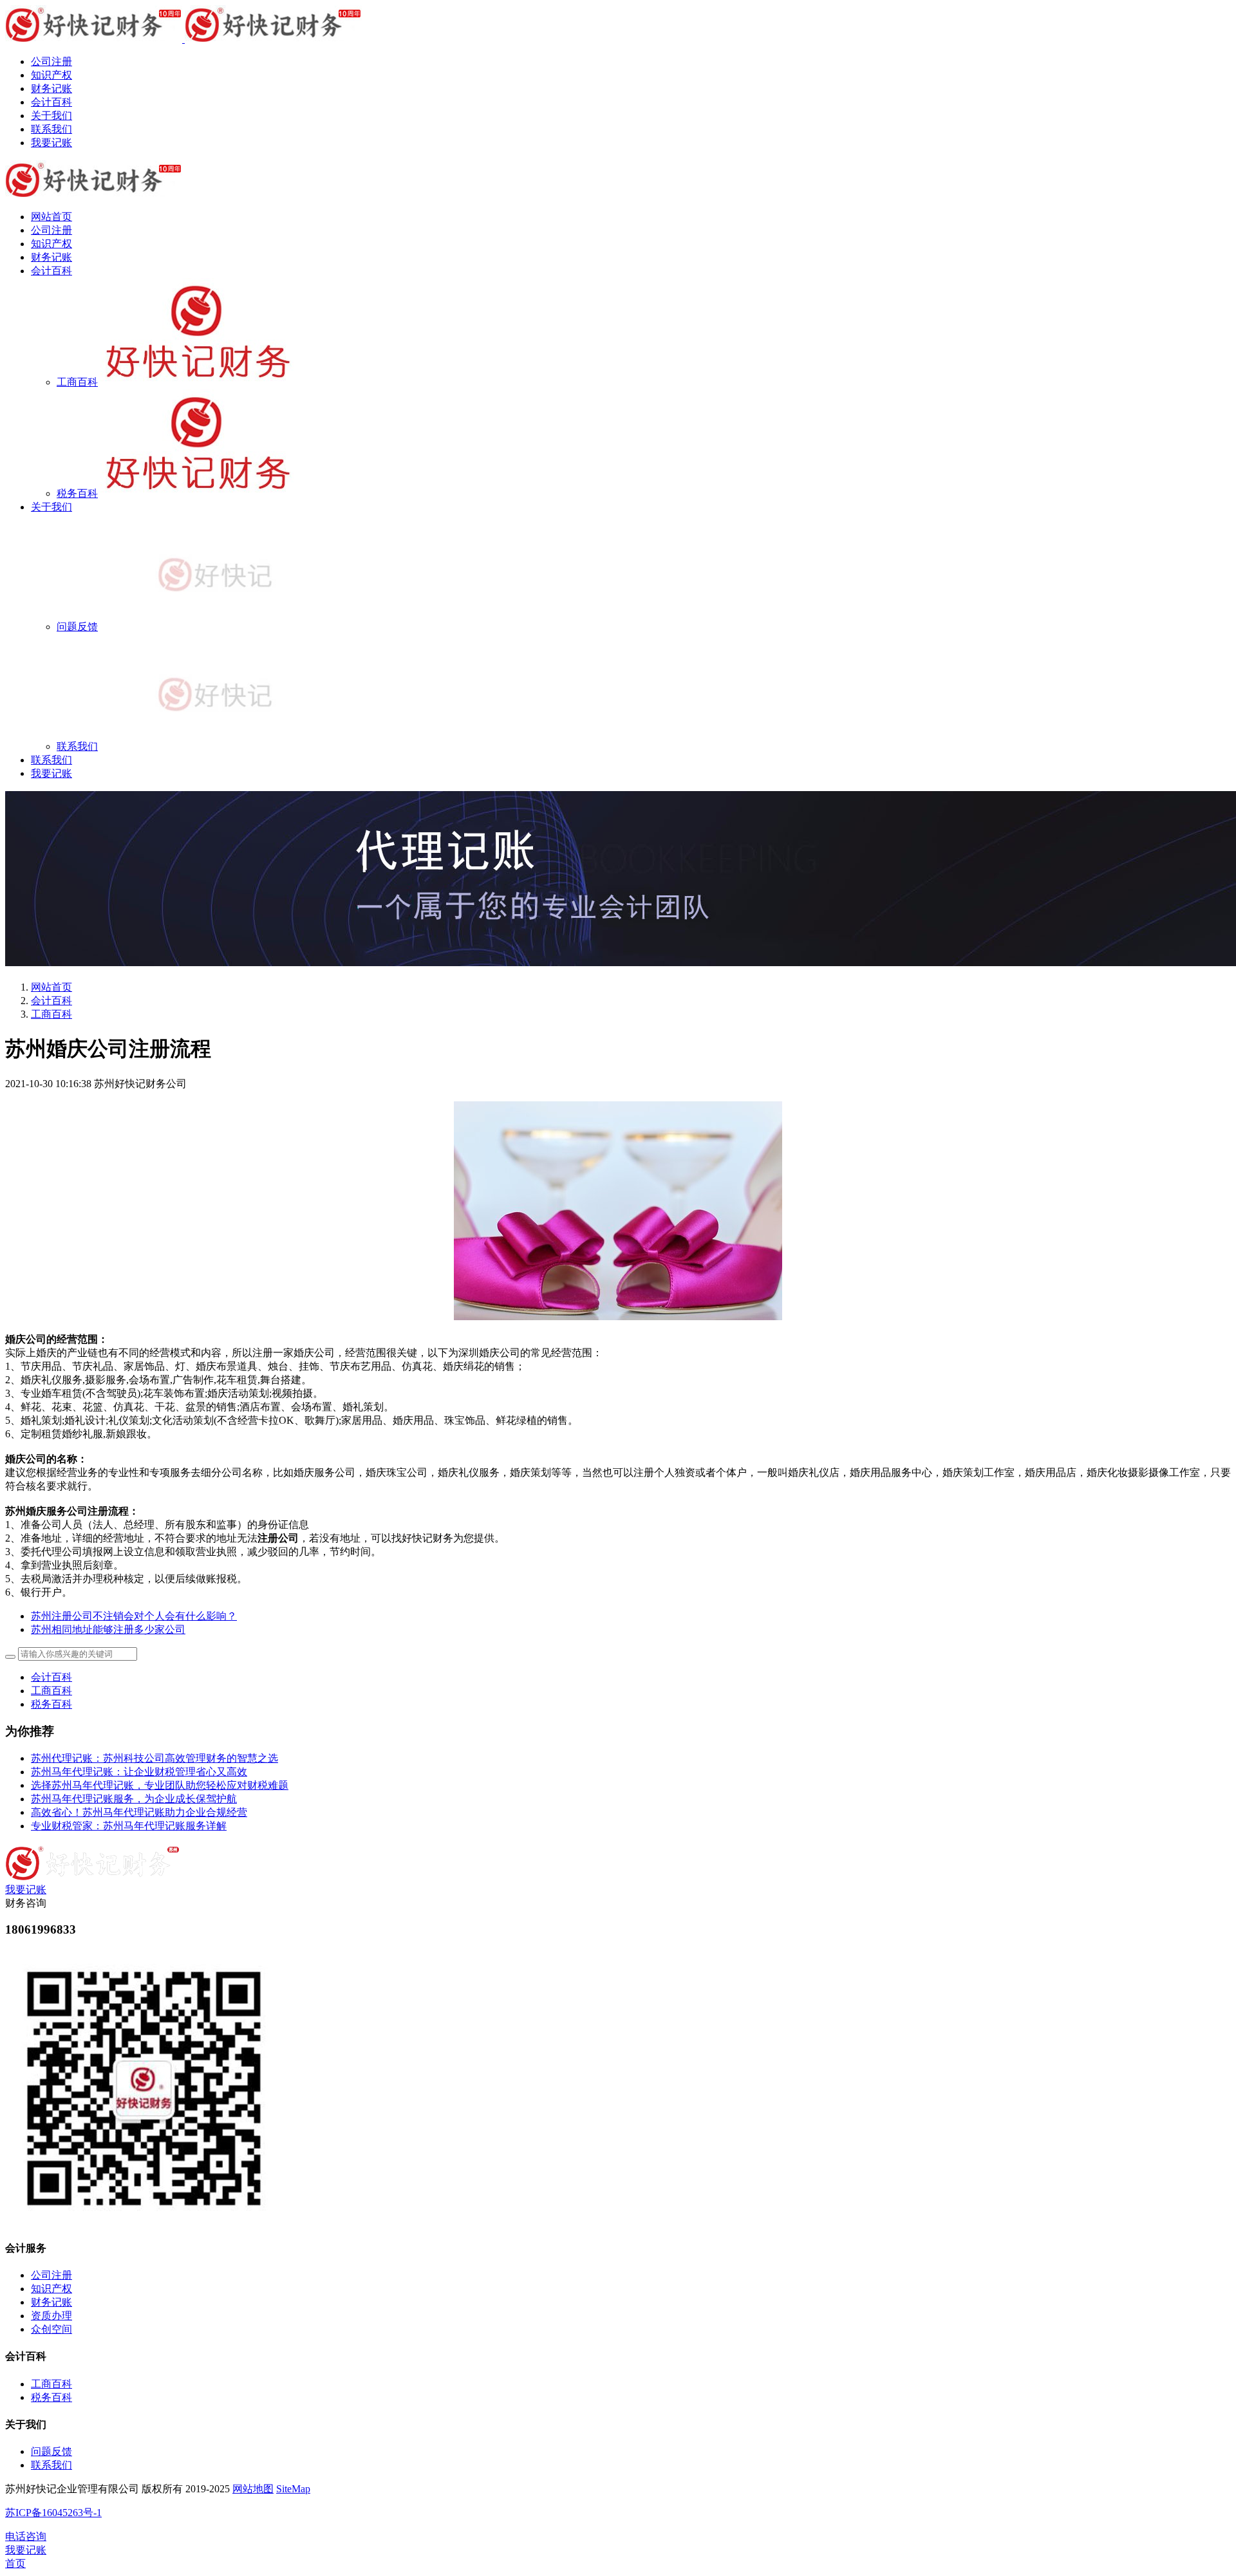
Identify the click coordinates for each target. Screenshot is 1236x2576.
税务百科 (51, 1704)
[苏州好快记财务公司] (618, 25)
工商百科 (51, 1014)
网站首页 (51, 217)
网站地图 (253, 2489)
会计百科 (51, 1001)
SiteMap (293, 2489)
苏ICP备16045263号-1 (53, 2513)
